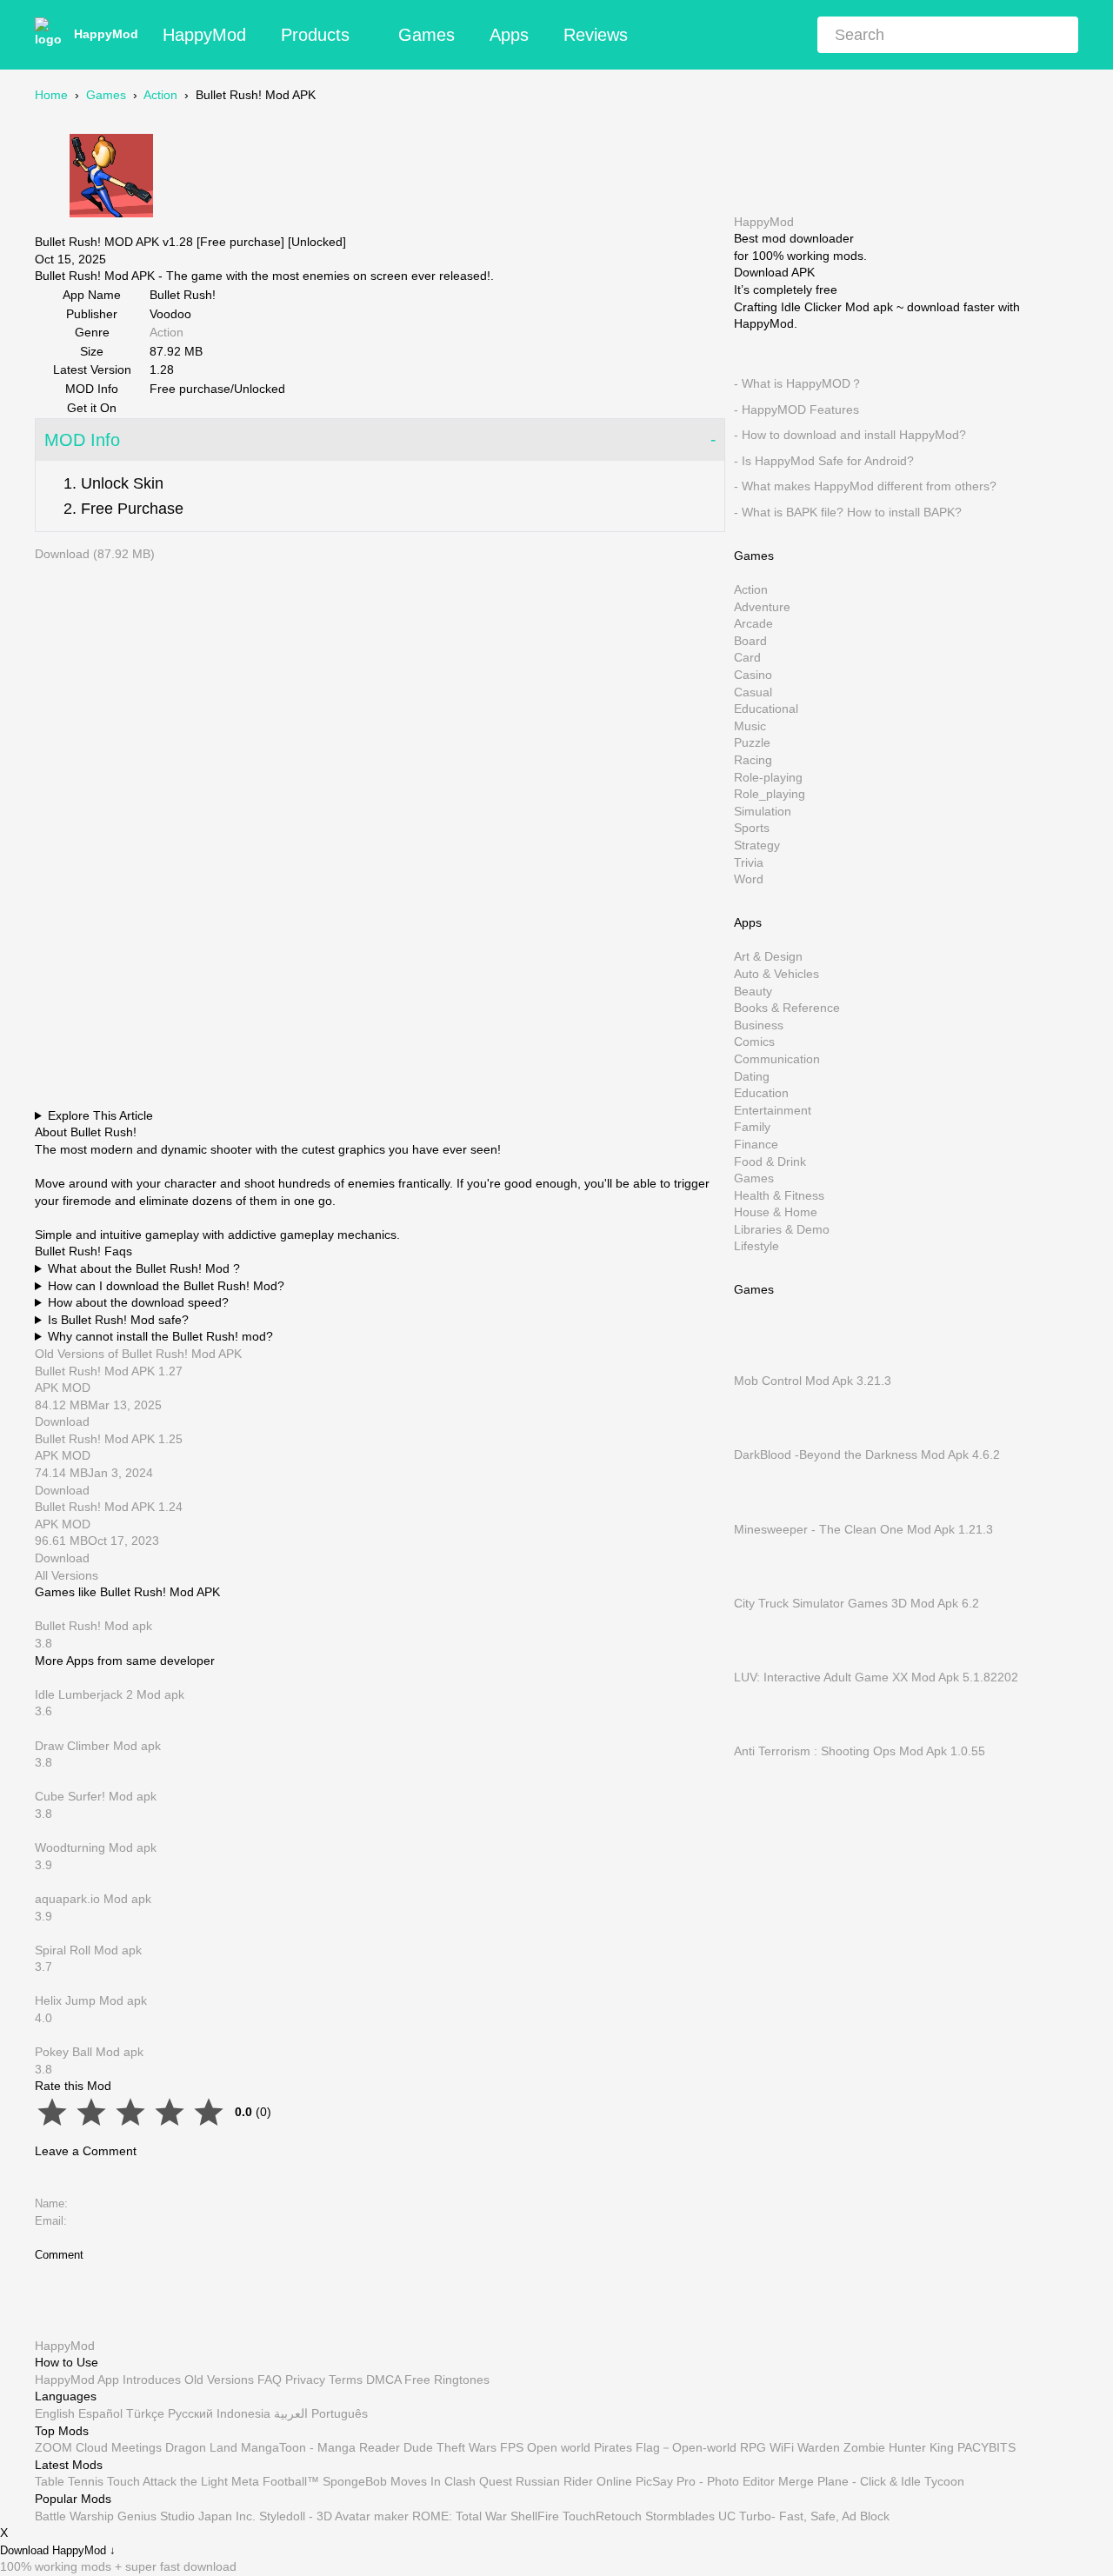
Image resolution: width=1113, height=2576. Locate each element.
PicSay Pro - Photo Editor (705, 2481)
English (55, 2413)
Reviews (596, 35)
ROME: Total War (460, 2516)
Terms (346, 2380)
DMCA (383, 2380)
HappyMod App (77, 2380)
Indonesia (243, 2413)
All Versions (67, 1575)
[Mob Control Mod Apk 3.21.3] (760, 1363)
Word (749, 879)
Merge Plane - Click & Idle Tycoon (871, 2481)
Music (750, 725)
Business (759, 1024)
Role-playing (768, 776)
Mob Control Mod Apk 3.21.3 (813, 1381)
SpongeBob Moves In (382, 2481)
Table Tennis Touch (87, 2481)
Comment (59, 2255)
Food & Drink (770, 1161)
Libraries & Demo (782, 1228)
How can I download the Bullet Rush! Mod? (166, 1286)
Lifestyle (756, 1246)
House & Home (776, 1212)
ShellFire (535, 2516)
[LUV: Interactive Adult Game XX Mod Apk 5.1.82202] (760, 1660)
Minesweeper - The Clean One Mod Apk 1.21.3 (863, 1528)
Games (427, 35)
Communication (777, 1059)
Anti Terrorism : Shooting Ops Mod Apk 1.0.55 (860, 1751)
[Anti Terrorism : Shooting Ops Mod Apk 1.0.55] (760, 1734)
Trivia (749, 862)
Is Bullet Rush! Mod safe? (118, 1320)
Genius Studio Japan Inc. (187, 2516)
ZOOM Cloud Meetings (98, 2447)
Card (747, 657)
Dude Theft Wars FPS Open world (497, 2447)
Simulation (763, 810)
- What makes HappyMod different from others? (865, 486)
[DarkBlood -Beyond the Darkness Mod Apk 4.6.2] (760, 1437)
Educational (766, 709)
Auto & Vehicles (776, 974)
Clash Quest (478, 2481)
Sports (752, 828)
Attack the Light (185, 2481)
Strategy (757, 845)
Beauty (753, 990)
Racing (753, 760)
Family (752, 1127)
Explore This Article (100, 1115)
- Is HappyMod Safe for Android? (824, 460)
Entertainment (773, 1109)
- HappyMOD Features (796, 409)
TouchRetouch (602, 2516)
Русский (190, 2413)
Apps (509, 35)
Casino (753, 675)
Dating (752, 1075)
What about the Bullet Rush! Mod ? (144, 1268)
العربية (291, 2413)
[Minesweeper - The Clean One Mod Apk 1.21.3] (760, 1512)
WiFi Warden (805, 2447)
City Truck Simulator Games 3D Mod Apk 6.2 (856, 1602)
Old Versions (219, 2380)
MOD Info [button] (82, 440)
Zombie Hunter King (899, 2447)
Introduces (152, 2380)
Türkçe (145, 2413)
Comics (754, 1042)
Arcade (753, 623)
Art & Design (768, 956)
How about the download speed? (138, 1302)
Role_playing (770, 794)
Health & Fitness (779, 1195)
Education (761, 1093)
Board (750, 640)
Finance (756, 1144)
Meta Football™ (275, 2481)
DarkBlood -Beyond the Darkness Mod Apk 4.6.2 (867, 1454)
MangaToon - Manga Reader (320, 2447)
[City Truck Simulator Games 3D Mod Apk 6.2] (760, 1586)
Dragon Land (201, 2447)
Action (160, 95)
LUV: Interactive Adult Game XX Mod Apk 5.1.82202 (876, 1677)
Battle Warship (74, 2516)
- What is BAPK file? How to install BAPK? (848, 512)
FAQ (270, 2380)
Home (51, 95)
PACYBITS (986, 2447)
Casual (753, 691)
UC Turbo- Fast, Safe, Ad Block (804, 2516)
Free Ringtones (447, 2380)
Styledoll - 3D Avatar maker (334, 2516)
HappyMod (106, 34)
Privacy (305, 2380)
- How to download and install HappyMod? (850, 435)
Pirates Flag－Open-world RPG (680, 2447)
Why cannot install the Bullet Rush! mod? (160, 1336)
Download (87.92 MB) (95, 554)
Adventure (762, 606)
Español (100, 2413)
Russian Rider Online (574, 2481)
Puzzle (752, 742)
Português (340, 2413)
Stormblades (680, 2516)
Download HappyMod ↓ (58, 2551)
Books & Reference (787, 1008)
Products (315, 35)
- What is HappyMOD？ (798, 383)
